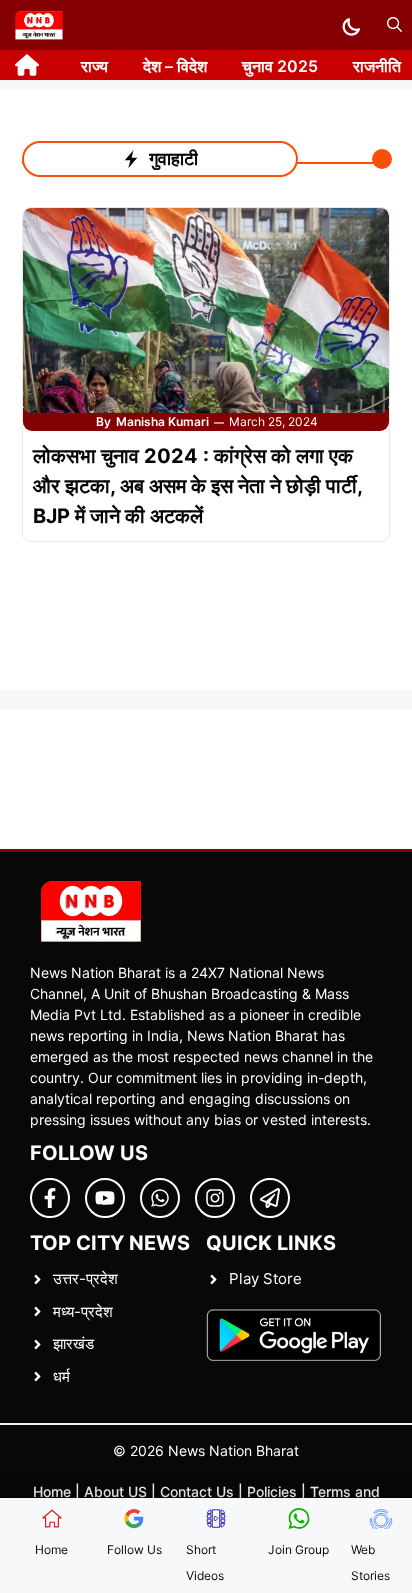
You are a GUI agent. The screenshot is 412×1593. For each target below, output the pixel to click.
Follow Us (134, 1549)
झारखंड (73, 1343)
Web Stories (370, 1562)
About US (115, 1491)
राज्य (94, 66)
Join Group (298, 1549)
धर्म (61, 1376)
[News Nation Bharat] (38, 25)
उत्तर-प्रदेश (85, 1278)
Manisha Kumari (162, 421)
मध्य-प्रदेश (83, 1311)
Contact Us (197, 1491)
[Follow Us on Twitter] (105, 1198)
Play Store (265, 1278)
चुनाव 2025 (280, 66)
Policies (272, 1491)
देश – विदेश (175, 66)
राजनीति (377, 66)
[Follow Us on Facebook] (50, 1198)
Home (52, 1491)
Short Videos (205, 1562)
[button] (394, 25)
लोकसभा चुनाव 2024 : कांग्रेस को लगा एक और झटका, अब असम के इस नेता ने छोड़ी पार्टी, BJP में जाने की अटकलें (197, 486)
